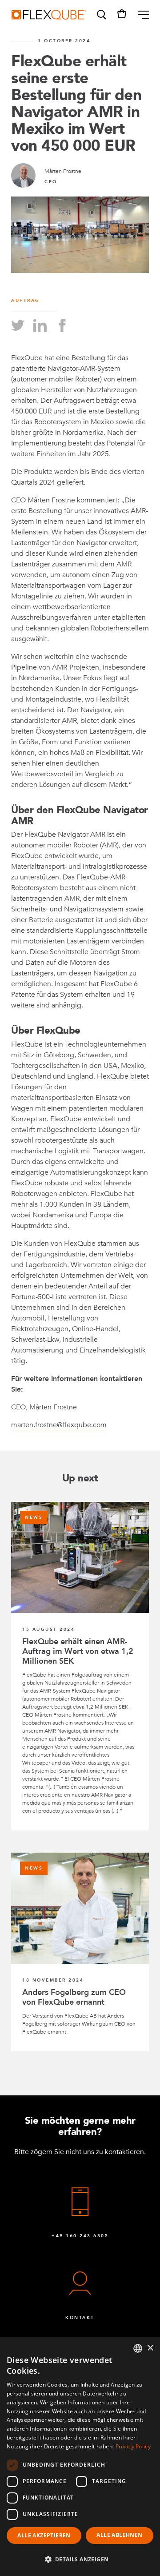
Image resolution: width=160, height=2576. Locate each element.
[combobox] (138, 2348)
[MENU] (140, 15)
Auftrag (26, 301)
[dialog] (80, 2457)
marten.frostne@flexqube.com (59, 1425)
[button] (101, 15)
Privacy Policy (133, 2446)
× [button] (150, 2348)
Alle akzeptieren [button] (44, 2535)
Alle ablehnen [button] (119, 2535)
